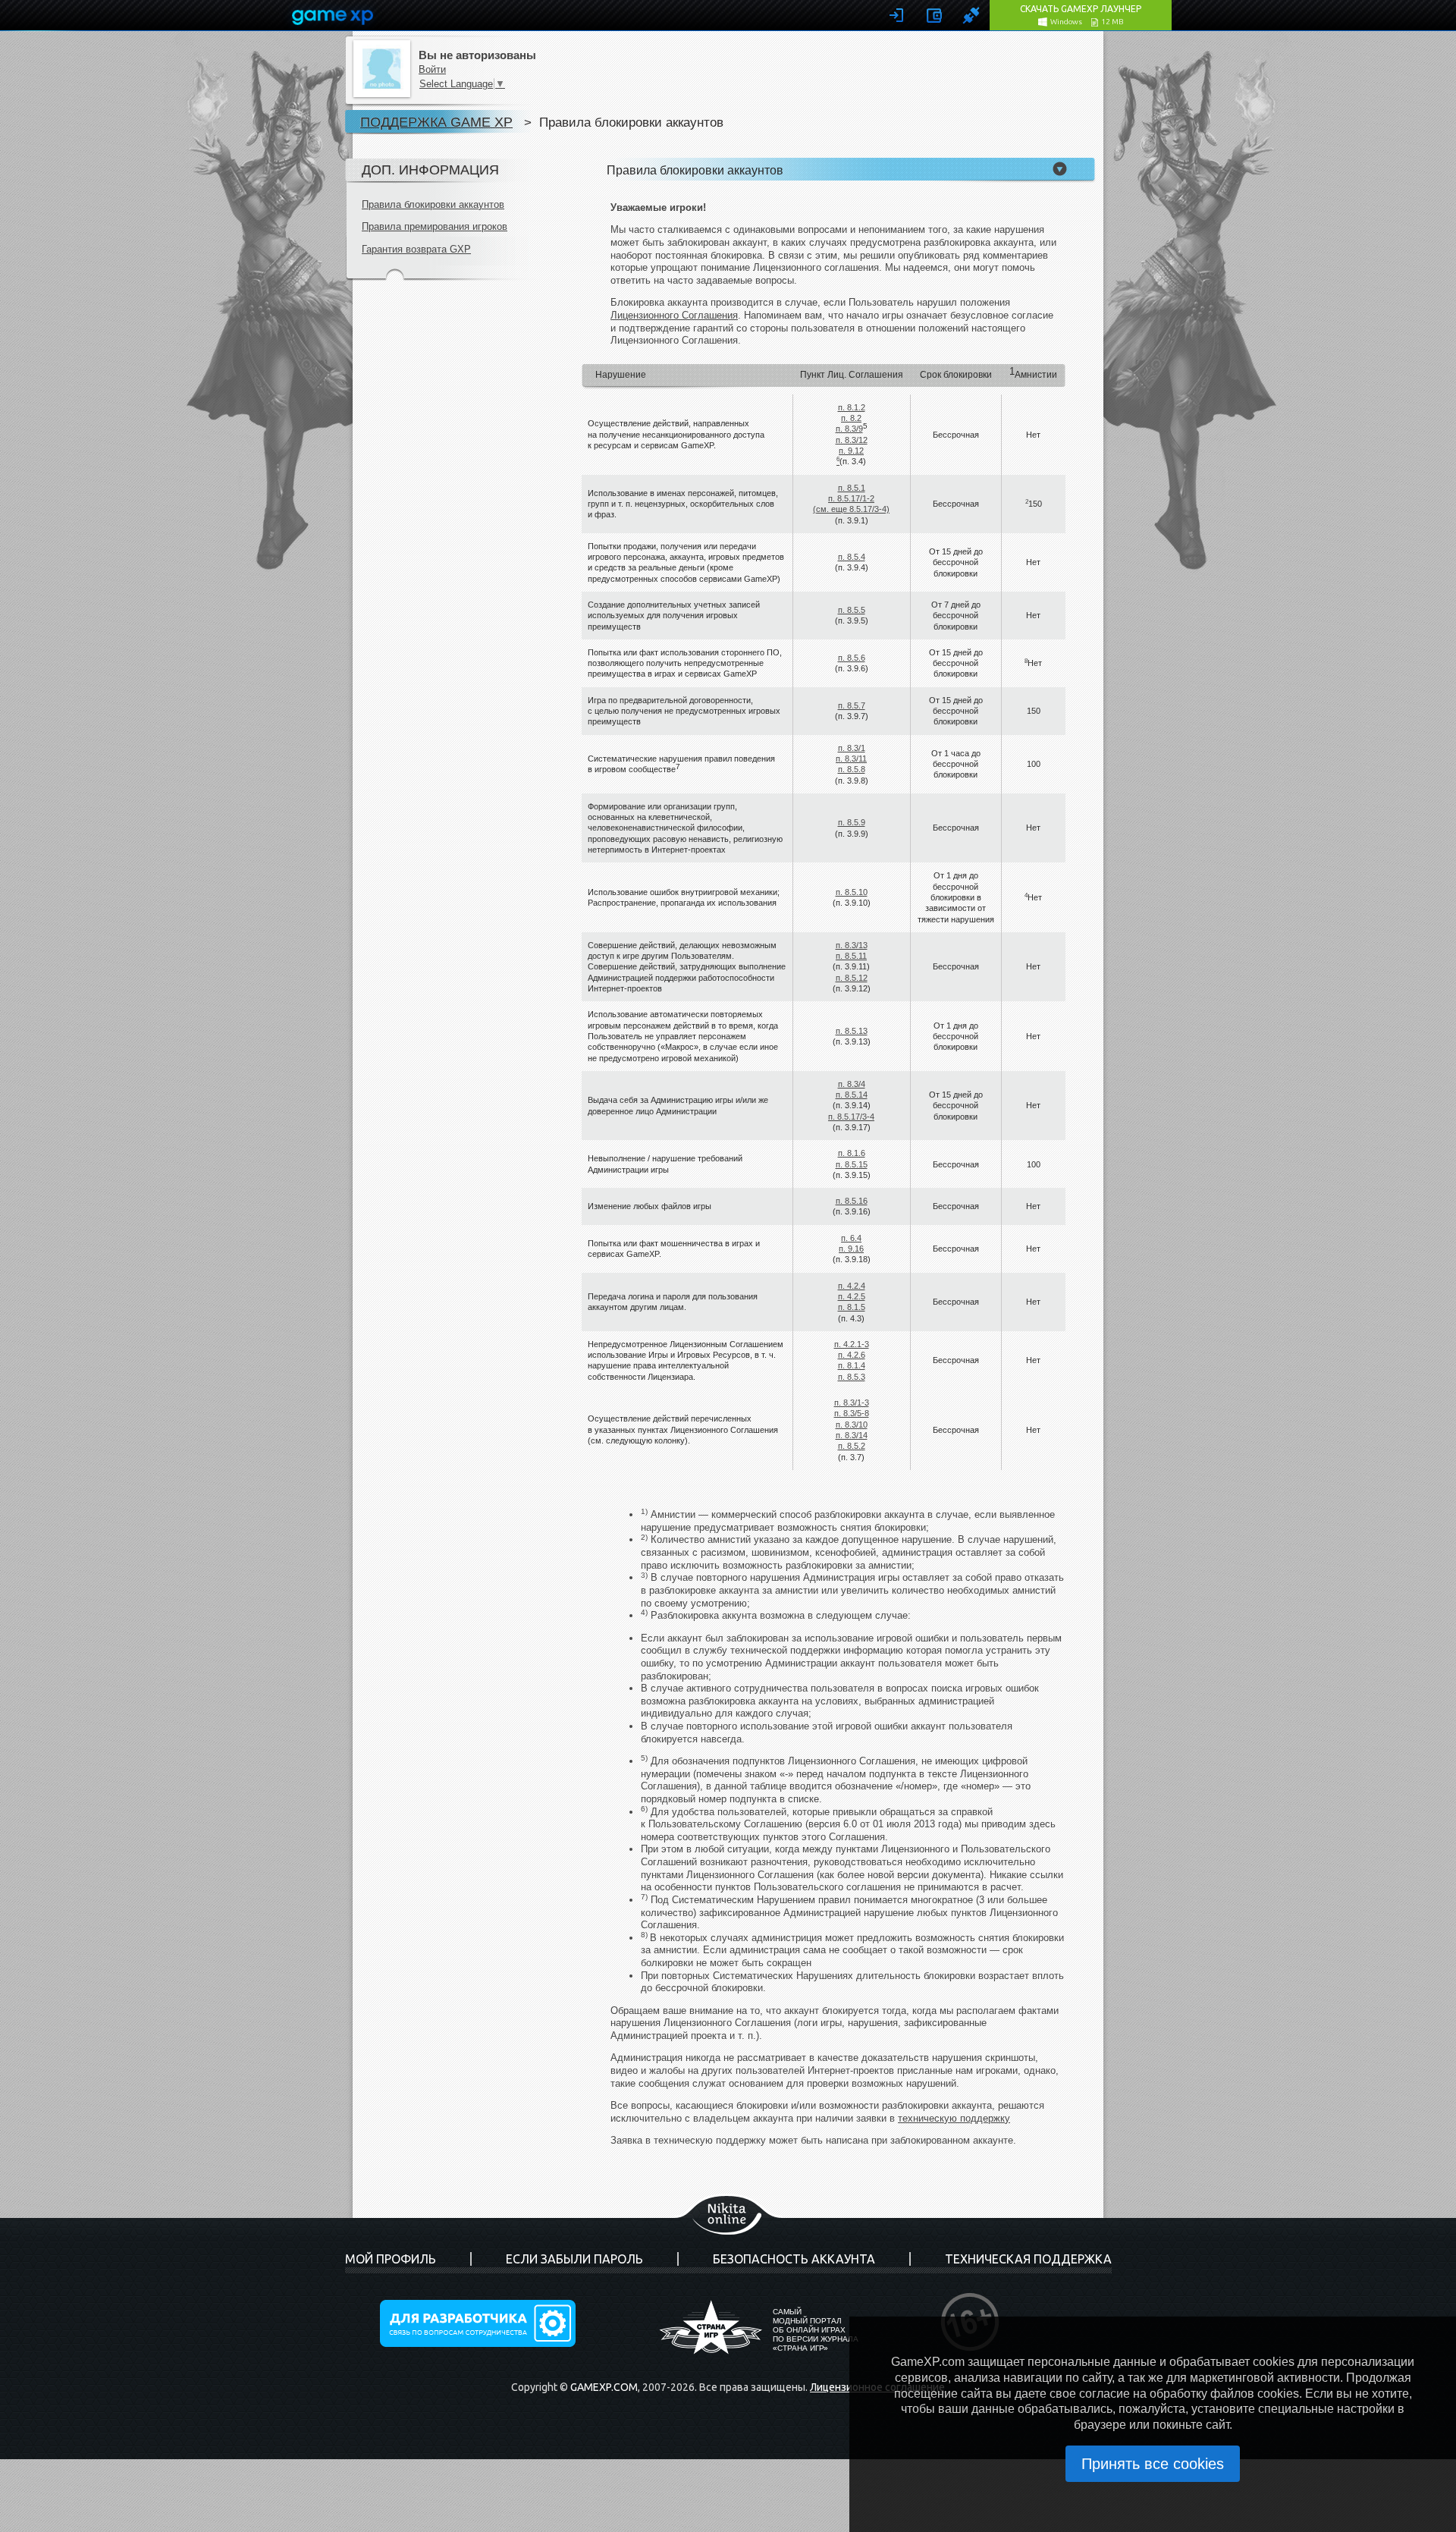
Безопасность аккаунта (794, 2259)
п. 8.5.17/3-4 (851, 1117)
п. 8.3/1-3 (852, 1403)
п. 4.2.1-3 (852, 1344)
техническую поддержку (954, 2118)
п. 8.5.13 (852, 1031)
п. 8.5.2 (852, 1446)
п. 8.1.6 (852, 1153)
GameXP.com (604, 2387)
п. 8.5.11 (851, 956)
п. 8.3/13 (852, 945)
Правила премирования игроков (435, 226)
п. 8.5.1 (852, 488)
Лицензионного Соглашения (674, 315)
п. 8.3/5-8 (852, 1413)
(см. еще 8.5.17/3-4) (851, 509)
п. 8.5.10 (852, 892)
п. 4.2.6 (852, 1355)
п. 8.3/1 (852, 748)
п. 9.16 (851, 1249)
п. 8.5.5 (852, 610)
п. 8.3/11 (851, 759)
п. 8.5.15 (852, 1164)
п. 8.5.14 (852, 1095)
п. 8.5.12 (852, 978)
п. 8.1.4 (852, 1365)
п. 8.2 (851, 418)
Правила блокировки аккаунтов (433, 204)
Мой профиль (391, 2259)
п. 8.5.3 (852, 1377)
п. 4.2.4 (852, 1286)
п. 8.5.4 (852, 557)
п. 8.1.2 (852, 407)
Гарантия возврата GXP (416, 249)
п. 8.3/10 (852, 1425)
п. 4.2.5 (852, 1296)
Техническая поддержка (1028, 2259)
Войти (432, 69)
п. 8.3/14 (852, 1435)
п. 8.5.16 (852, 1201)
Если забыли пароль (574, 2259)
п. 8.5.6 (852, 658)
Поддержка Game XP (436, 122)
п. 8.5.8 (852, 769)
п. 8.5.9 (852, 822)
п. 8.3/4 (852, 1084)
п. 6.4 (851, 1238)
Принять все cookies (1153, 2464)
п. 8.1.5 (852, 1307)
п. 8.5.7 (852, 705)
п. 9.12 (851, 451)
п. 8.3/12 (852, 440)
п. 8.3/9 (849, 429)
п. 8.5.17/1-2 (851, 498)
